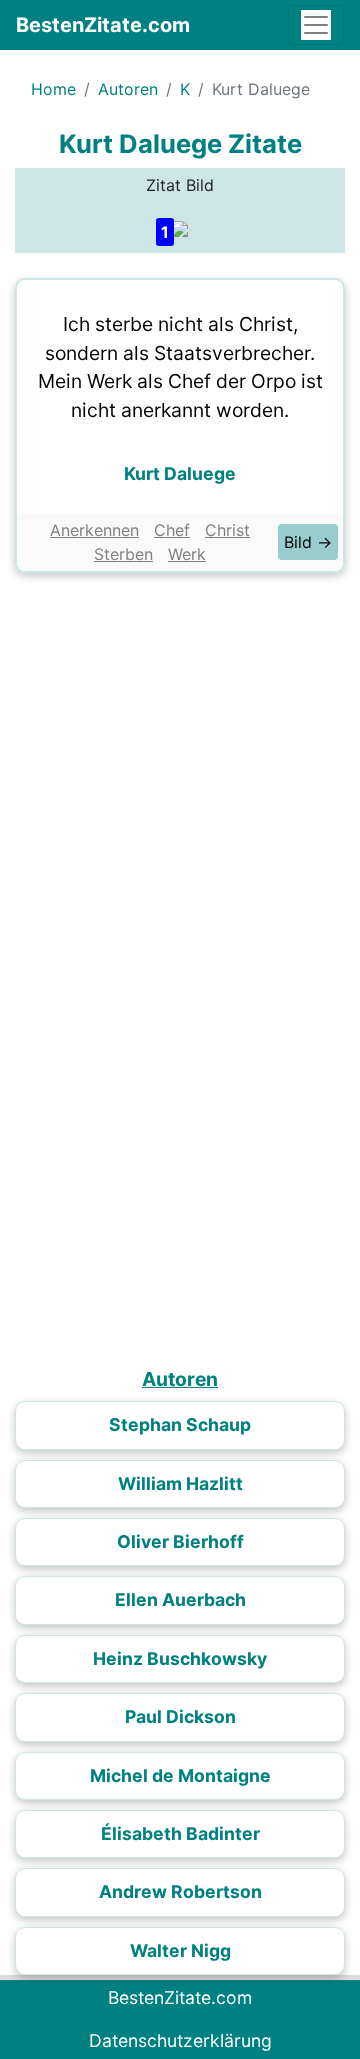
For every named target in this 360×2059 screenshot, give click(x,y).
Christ (227, 530)
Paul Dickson (180, 1716)
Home (53, 89)
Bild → (308, 542)
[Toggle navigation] (316, 25)
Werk (187, 554)
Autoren (128, 89)
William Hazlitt (180, 1483)
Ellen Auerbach (180, 1599)
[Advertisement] (180, 773)
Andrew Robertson (180, 1891)
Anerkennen (94, 530)
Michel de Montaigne (180, 1775)
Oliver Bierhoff (180, 1541)
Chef (172, 530)
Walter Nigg (180, 1950)
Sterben (123, 554)
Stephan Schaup (180, 1424)
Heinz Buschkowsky (180, 1658)
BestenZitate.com (103, 25)
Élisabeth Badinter (180, 1833)
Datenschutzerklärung (180, 2040)
